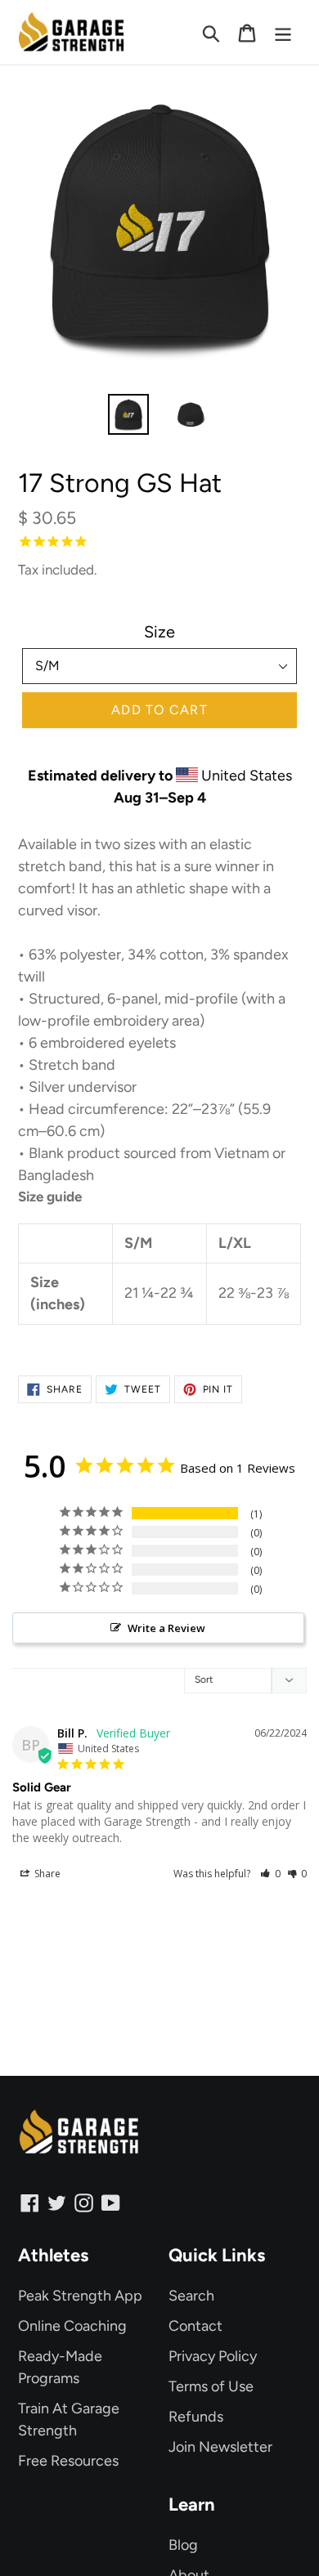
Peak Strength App (80, 2296)
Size (159, 632)
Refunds (196, 2417)
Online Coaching (72, 2326)
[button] (270, 1874)
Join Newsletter (220, 2447)
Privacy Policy (213, 2356)
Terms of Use (211, 2386)
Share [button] (46, 1874)
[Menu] (283, 32)
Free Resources (68, 2461)
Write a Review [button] (166, 1628)
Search (191, 2296)
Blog (183, 2545)
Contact (195, 2326)
